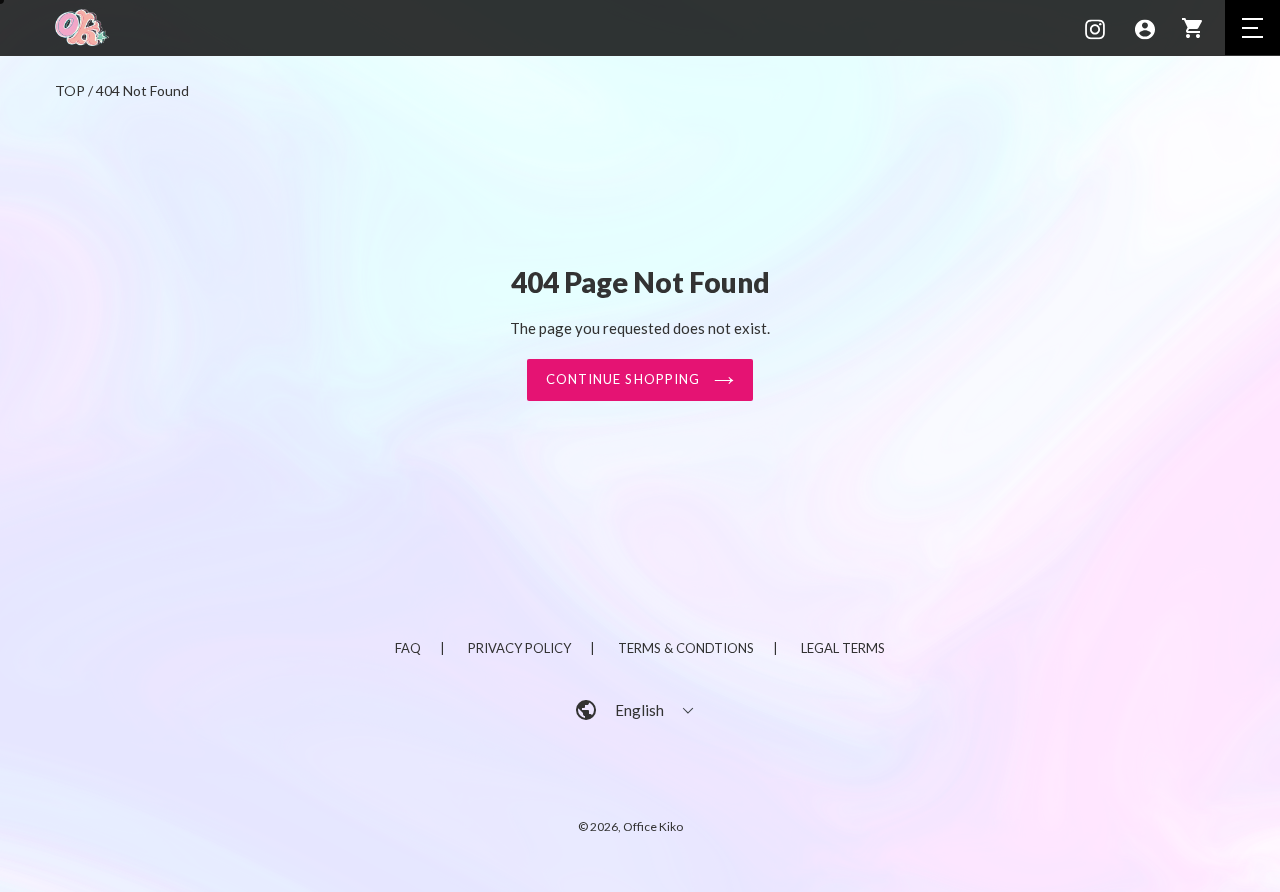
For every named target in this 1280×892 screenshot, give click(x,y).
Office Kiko (653, 826)
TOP (70, 90)
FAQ (408, 648)
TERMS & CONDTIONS (686, 648)
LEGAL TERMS (843, 648)
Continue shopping (625, 379)
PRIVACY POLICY (519, 648)
